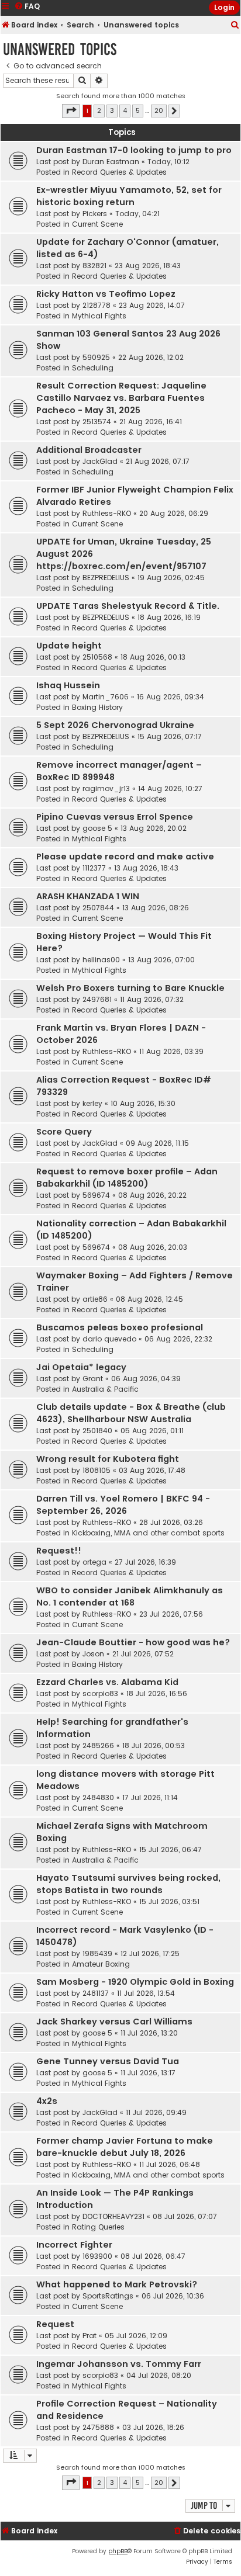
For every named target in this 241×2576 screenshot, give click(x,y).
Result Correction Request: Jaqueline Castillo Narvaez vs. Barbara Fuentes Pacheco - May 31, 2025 (121, 398)
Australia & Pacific (105, 1389)
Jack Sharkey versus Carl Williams (114, 2022)
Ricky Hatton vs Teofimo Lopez (106, 294)
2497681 (97, 999)
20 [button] (159, 110)
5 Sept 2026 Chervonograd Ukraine (115, 725)
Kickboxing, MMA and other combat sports (148, 1533)
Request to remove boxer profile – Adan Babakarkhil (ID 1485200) (127, 1178)
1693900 (97, 2256)
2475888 (98, 2427)
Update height (69, 646)
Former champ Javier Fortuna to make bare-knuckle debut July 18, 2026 (125, 2147)
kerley (92, 1103)
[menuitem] (235, 25)
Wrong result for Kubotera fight (108, 1459)
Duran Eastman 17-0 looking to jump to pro (134, 150)
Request (55, 2324)
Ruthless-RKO (107, 513)
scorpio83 (100, 1693)
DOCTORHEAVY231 (113, 2216)
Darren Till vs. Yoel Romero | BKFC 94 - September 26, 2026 (123, 1505)
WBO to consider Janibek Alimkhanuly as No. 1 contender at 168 (130, 1596)
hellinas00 (101, 960)
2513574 (97, 422)
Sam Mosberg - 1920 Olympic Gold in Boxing (135, 1982)
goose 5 (97, 828)
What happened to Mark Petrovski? (117, 2284)
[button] (71, 111)
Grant (93, 1379)
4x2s (47, 2101)
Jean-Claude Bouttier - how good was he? (133, 1642)
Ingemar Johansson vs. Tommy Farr (119, 2364)
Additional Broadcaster (89, 450)
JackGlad (100, 461)
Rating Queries (98, 2227)
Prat (89, 2336)
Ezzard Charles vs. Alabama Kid (107, 1682)
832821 (94, 266)
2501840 (97, 1431)
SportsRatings (108, 2296)
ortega (94, 1562)
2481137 (96, 1993)
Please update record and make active (125, 857)
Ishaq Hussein (68, 685)
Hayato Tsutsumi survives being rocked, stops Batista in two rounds (128, 1884)
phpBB (118, 2551)
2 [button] (99, 110)
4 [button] (125, 110)
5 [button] (138, 110)
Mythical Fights (99, 316)
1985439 (97, 1953)
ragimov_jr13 (106, 788)
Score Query (64, 1132)
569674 (96, 1195)
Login (224, 7)
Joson (93, 1654)
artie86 (95, 1299)
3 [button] (112, 110)
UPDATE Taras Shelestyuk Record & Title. (128, 606)
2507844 (98, 908)
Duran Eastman (111, 162)
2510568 (97, 657)
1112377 (94, 868)
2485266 (98, 1745)
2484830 (98, 1797)
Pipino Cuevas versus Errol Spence (115, 817)
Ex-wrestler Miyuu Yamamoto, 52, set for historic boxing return (129, 196)
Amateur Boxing (101, 1964)
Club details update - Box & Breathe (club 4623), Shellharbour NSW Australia (131, 1413)
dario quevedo (109, 1339)
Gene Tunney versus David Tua (108, 2061)
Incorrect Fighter (74, 2245)
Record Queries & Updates (119, 172)
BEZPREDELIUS (106, 578)
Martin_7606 (106, 697)
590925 (96, 357)
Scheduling (93, 368)
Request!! (59, 1551)
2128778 (97, 305)
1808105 (97, 1470)
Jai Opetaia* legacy (81, 1367)
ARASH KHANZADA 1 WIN (88, 896)
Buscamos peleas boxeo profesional (120, 1327)
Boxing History (97, 707)
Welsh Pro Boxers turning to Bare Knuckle (130, 988)
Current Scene (97, 224)
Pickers (95, 214)
